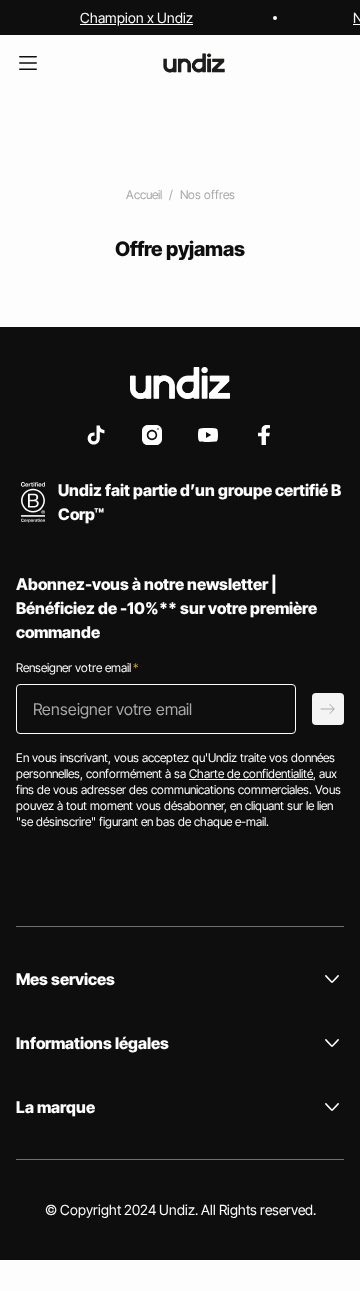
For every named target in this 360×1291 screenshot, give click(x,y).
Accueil (144, 194)
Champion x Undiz (136, 17)
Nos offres (207, 194)
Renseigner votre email (77, 667)
